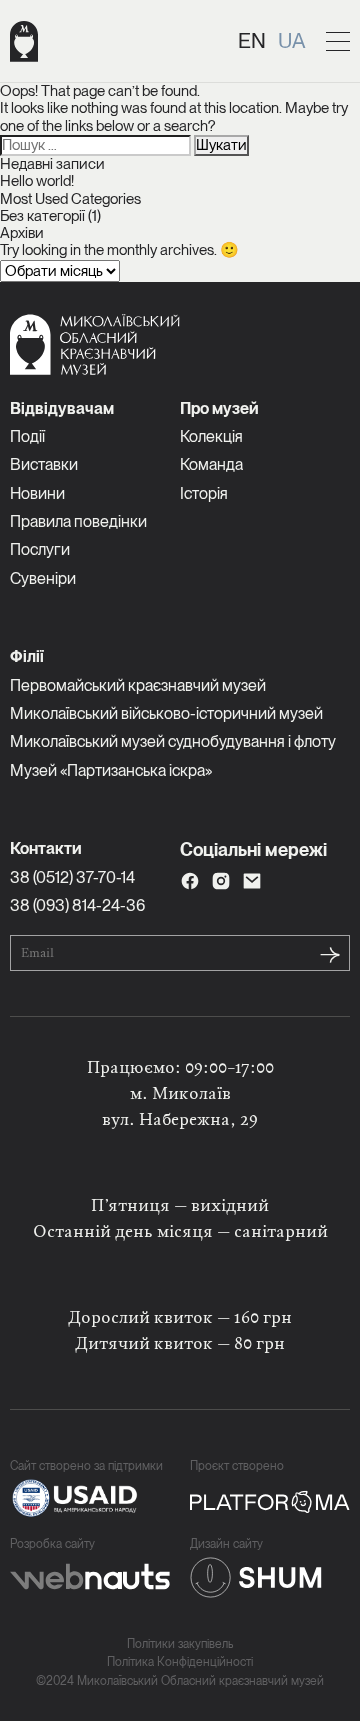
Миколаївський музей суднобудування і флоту (173, 741)
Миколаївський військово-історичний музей (166, 713)
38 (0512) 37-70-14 (72, 877)
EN (252, 40)
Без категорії (42, 216)
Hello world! (37, 181)
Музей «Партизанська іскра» (111, 770)
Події (27, 436)
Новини (37, 493)
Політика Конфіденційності (180, 1662)
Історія (204, 493)
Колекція (211, 436)
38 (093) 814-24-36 (77, 905)
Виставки (44, 464)
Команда (211, 464)
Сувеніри (43, 578)
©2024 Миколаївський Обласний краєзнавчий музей (180, 1681)
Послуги (40, 549)
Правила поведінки (78, 521)
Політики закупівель (180, 1644)
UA (292, 40)
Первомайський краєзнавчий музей (138, 685)
